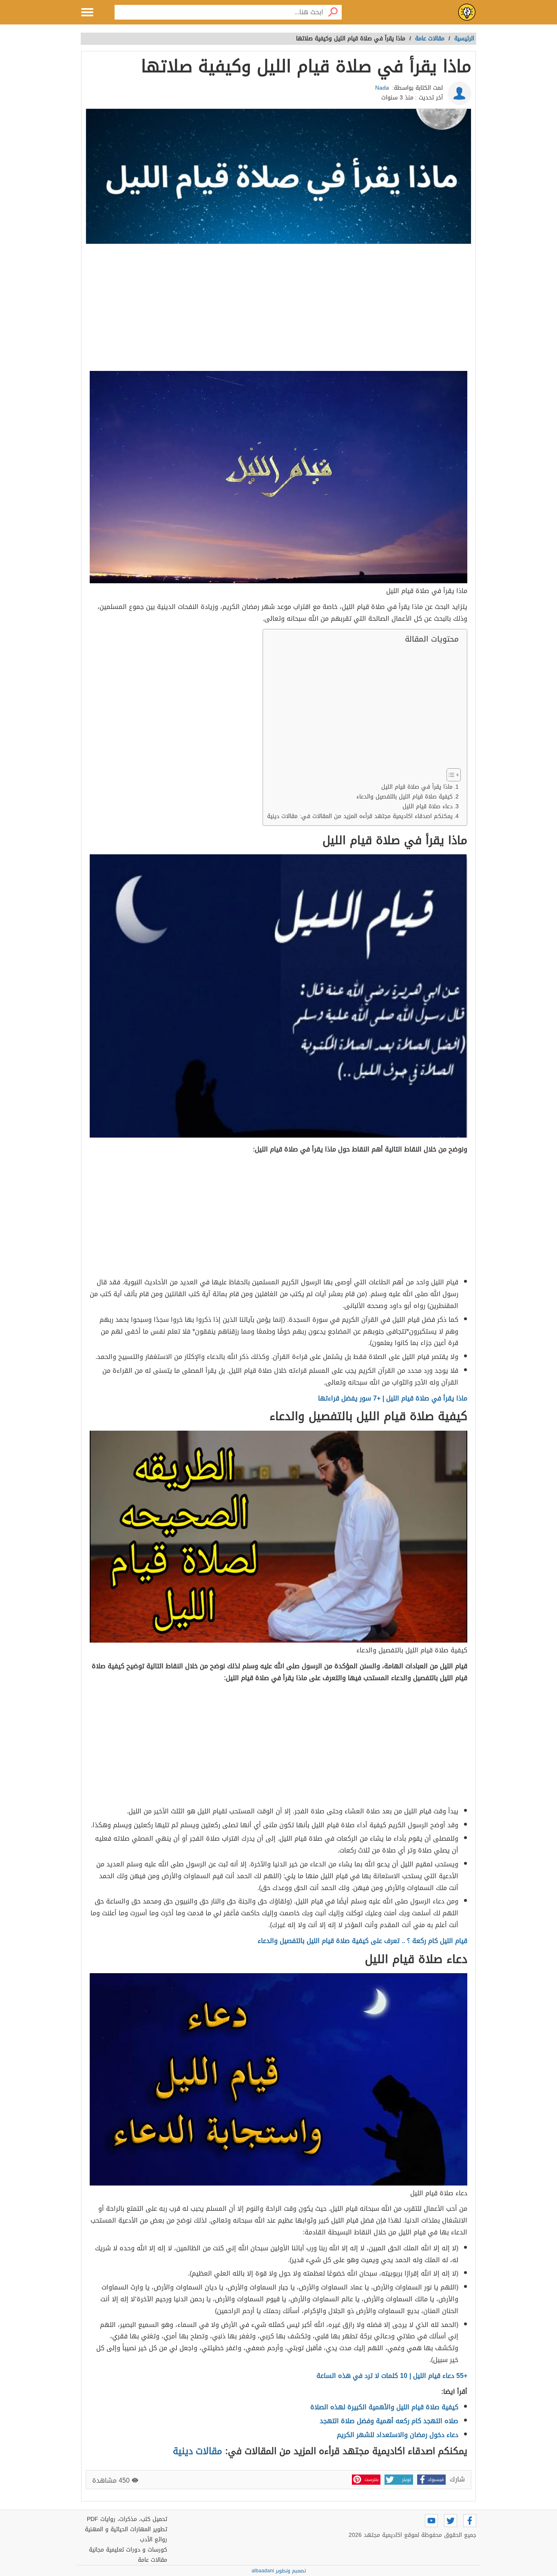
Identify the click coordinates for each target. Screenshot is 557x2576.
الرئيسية (464, 39)
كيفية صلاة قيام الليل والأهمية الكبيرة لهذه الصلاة (384, 2407)
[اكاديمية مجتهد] (467, 12)
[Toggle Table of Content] (450, 775)
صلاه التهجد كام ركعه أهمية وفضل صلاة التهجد (389, 2421)
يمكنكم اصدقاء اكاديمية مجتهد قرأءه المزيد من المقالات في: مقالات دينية (360, 816)
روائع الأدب (154, 2540)
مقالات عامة (153, 2560)
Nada (382, 88)
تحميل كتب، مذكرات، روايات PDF (127, 2519)
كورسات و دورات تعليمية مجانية (128, 2550)
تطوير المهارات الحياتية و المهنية (126, 2529)
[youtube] (431, 2521)
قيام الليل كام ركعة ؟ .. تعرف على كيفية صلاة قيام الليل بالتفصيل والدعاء (362, 1941)
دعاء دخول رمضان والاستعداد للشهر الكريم (398, 2435)
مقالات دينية (198, 2451)
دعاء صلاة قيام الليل (428, 806)
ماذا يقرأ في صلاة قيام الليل (417, 787)
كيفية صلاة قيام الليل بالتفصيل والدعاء (404, 797)
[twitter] (451, 2521)
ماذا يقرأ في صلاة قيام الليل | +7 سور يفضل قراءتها (393, 1398)
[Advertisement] (278, 309)
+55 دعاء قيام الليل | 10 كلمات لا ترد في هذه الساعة (392, 2376)
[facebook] (470, 2521)
